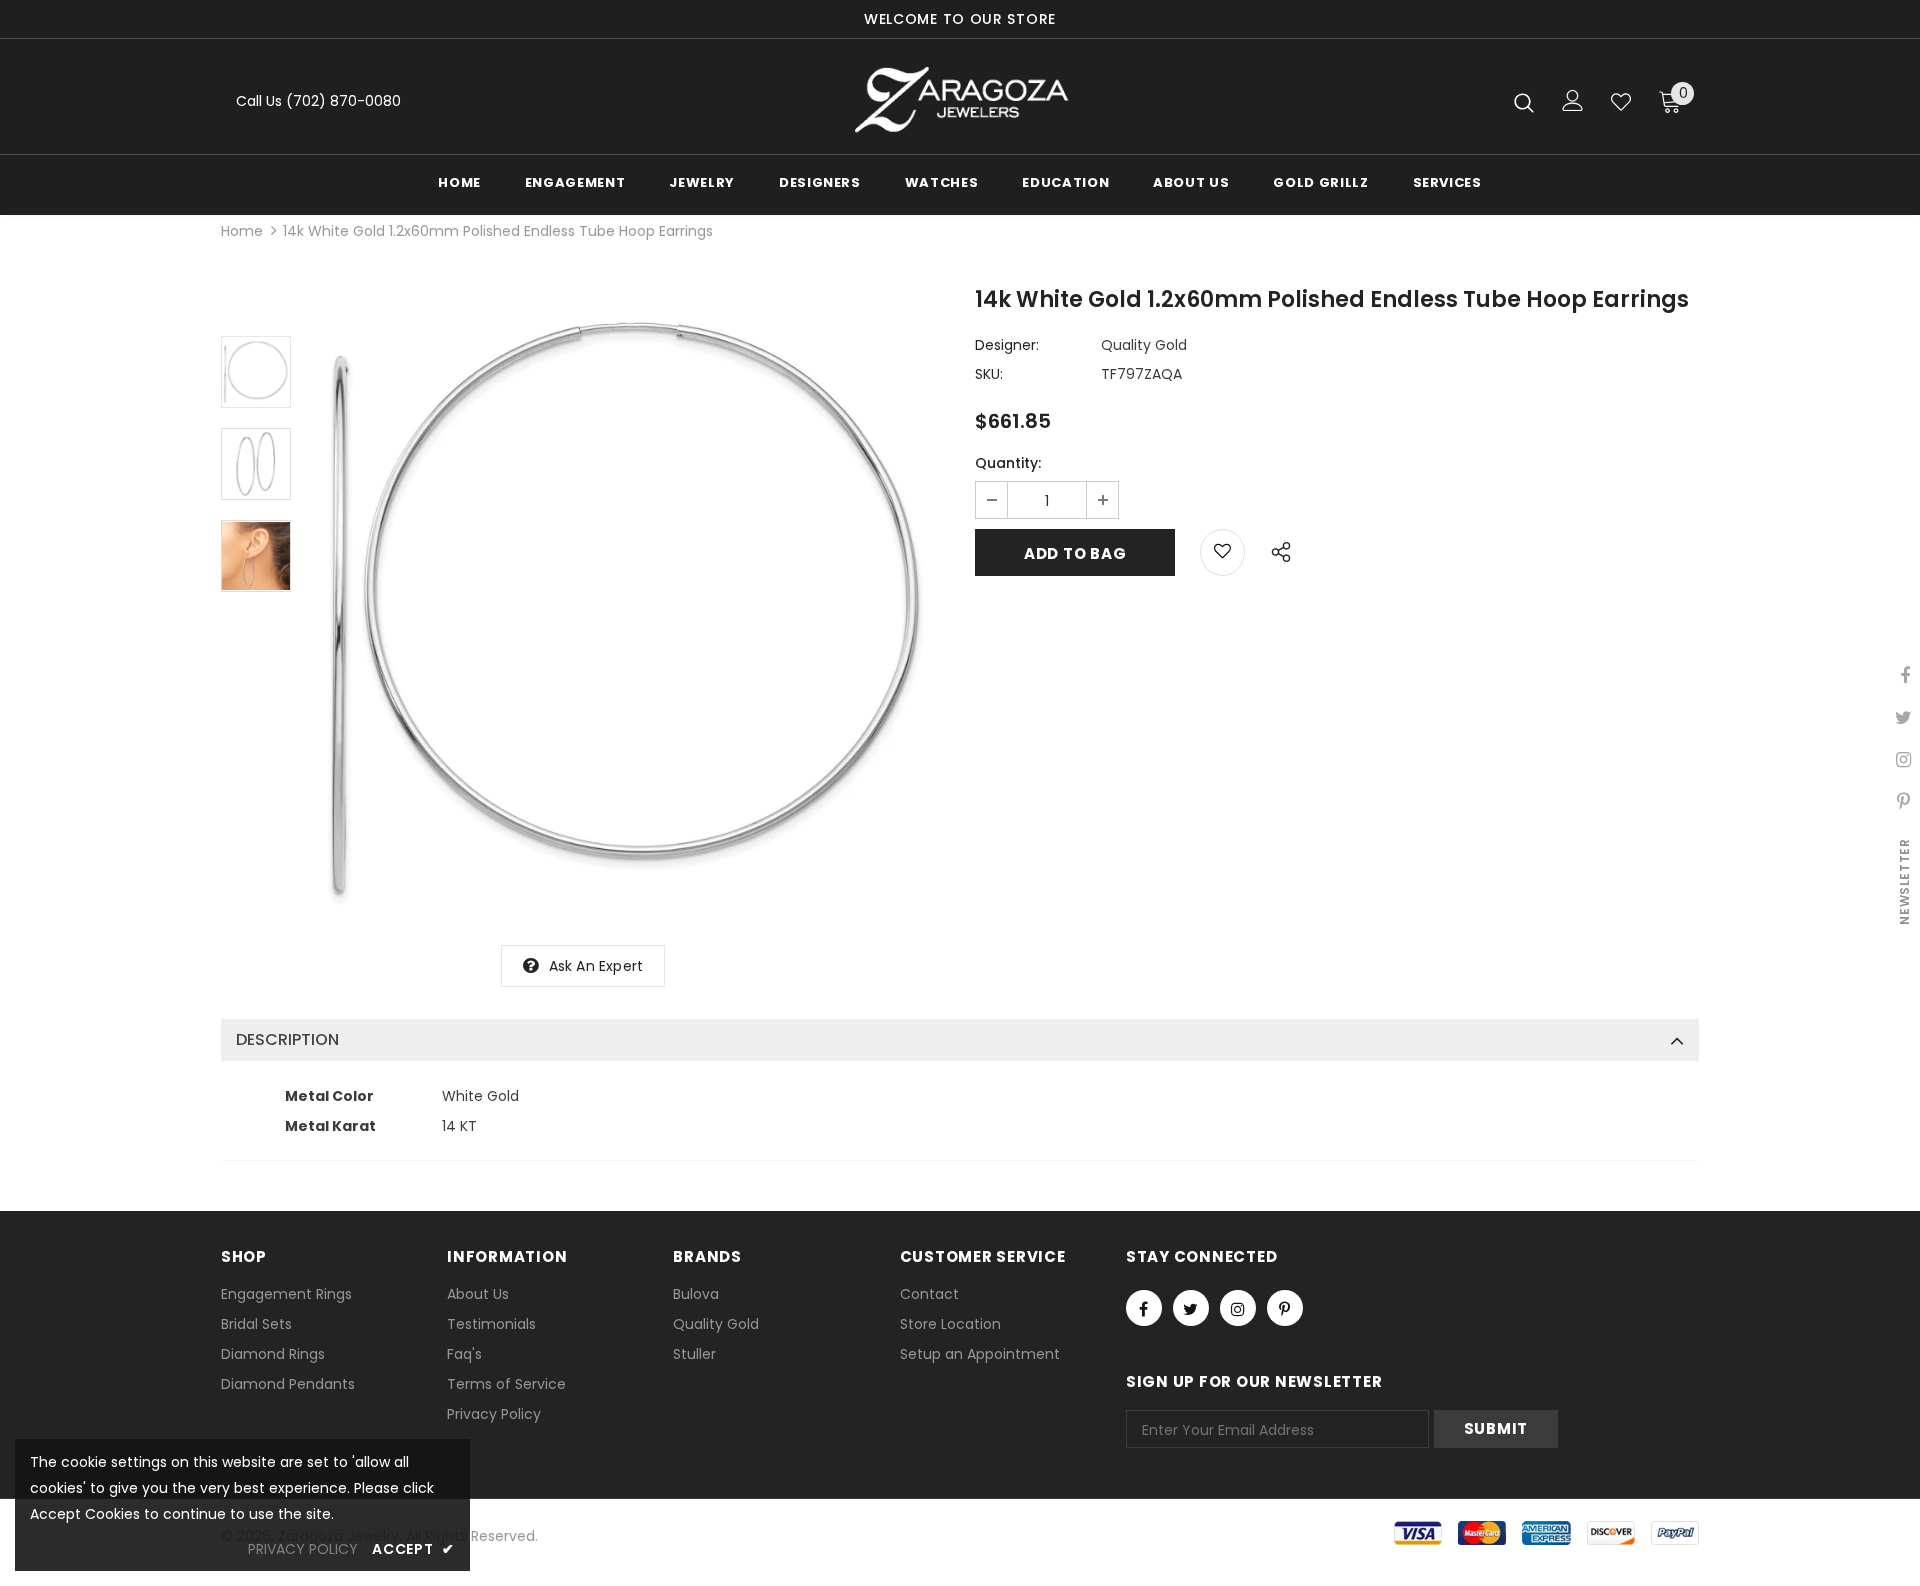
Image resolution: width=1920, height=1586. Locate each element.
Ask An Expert (596, 966)
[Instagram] (1238, 1308)
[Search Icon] (1524, 102)
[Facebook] (1144, 1308)
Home (242, 231)
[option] (628, 608)
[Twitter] (1191, 1308)
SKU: (989, 374)
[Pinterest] (1285, 1308)
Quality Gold (1144, 345)
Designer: (1007, 345)
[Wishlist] (1621, 102)
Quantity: (1008, 463)
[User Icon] (1573, 100)
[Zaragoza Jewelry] (960, 101)
